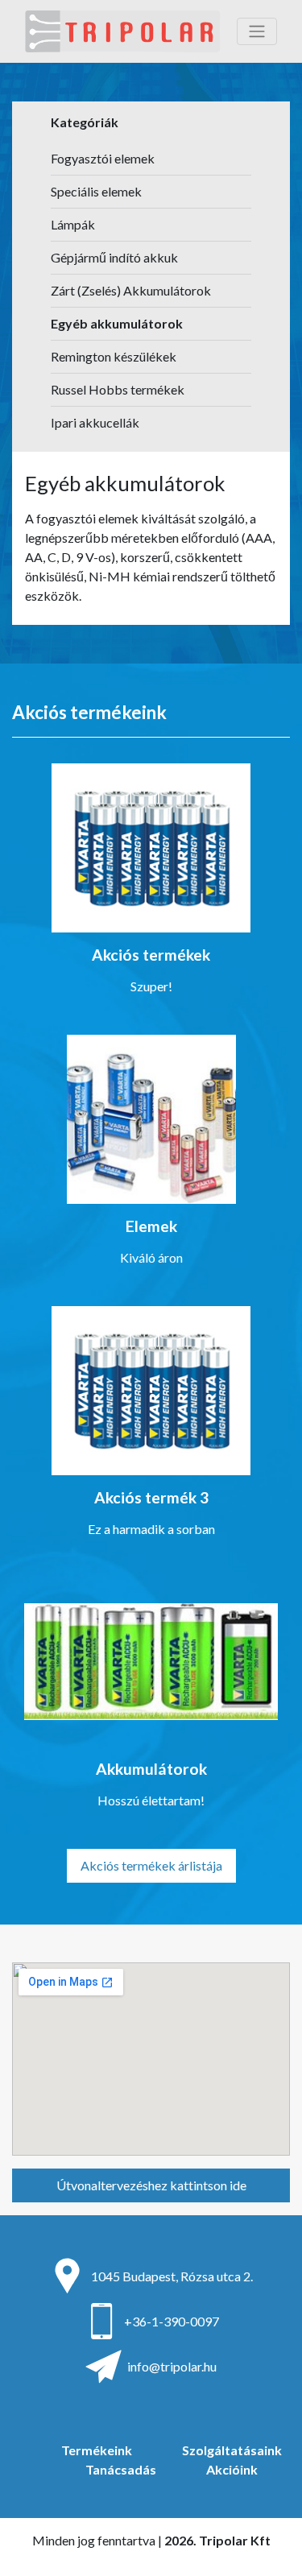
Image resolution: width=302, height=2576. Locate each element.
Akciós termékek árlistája (151, 1865)
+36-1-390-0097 (172, 2321)
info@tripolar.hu (172, 2366)
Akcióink (232, 2469)
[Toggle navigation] (257, 32)
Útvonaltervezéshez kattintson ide (151, 2185)
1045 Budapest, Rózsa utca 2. (172, 2276)
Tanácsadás (121, 2469)
